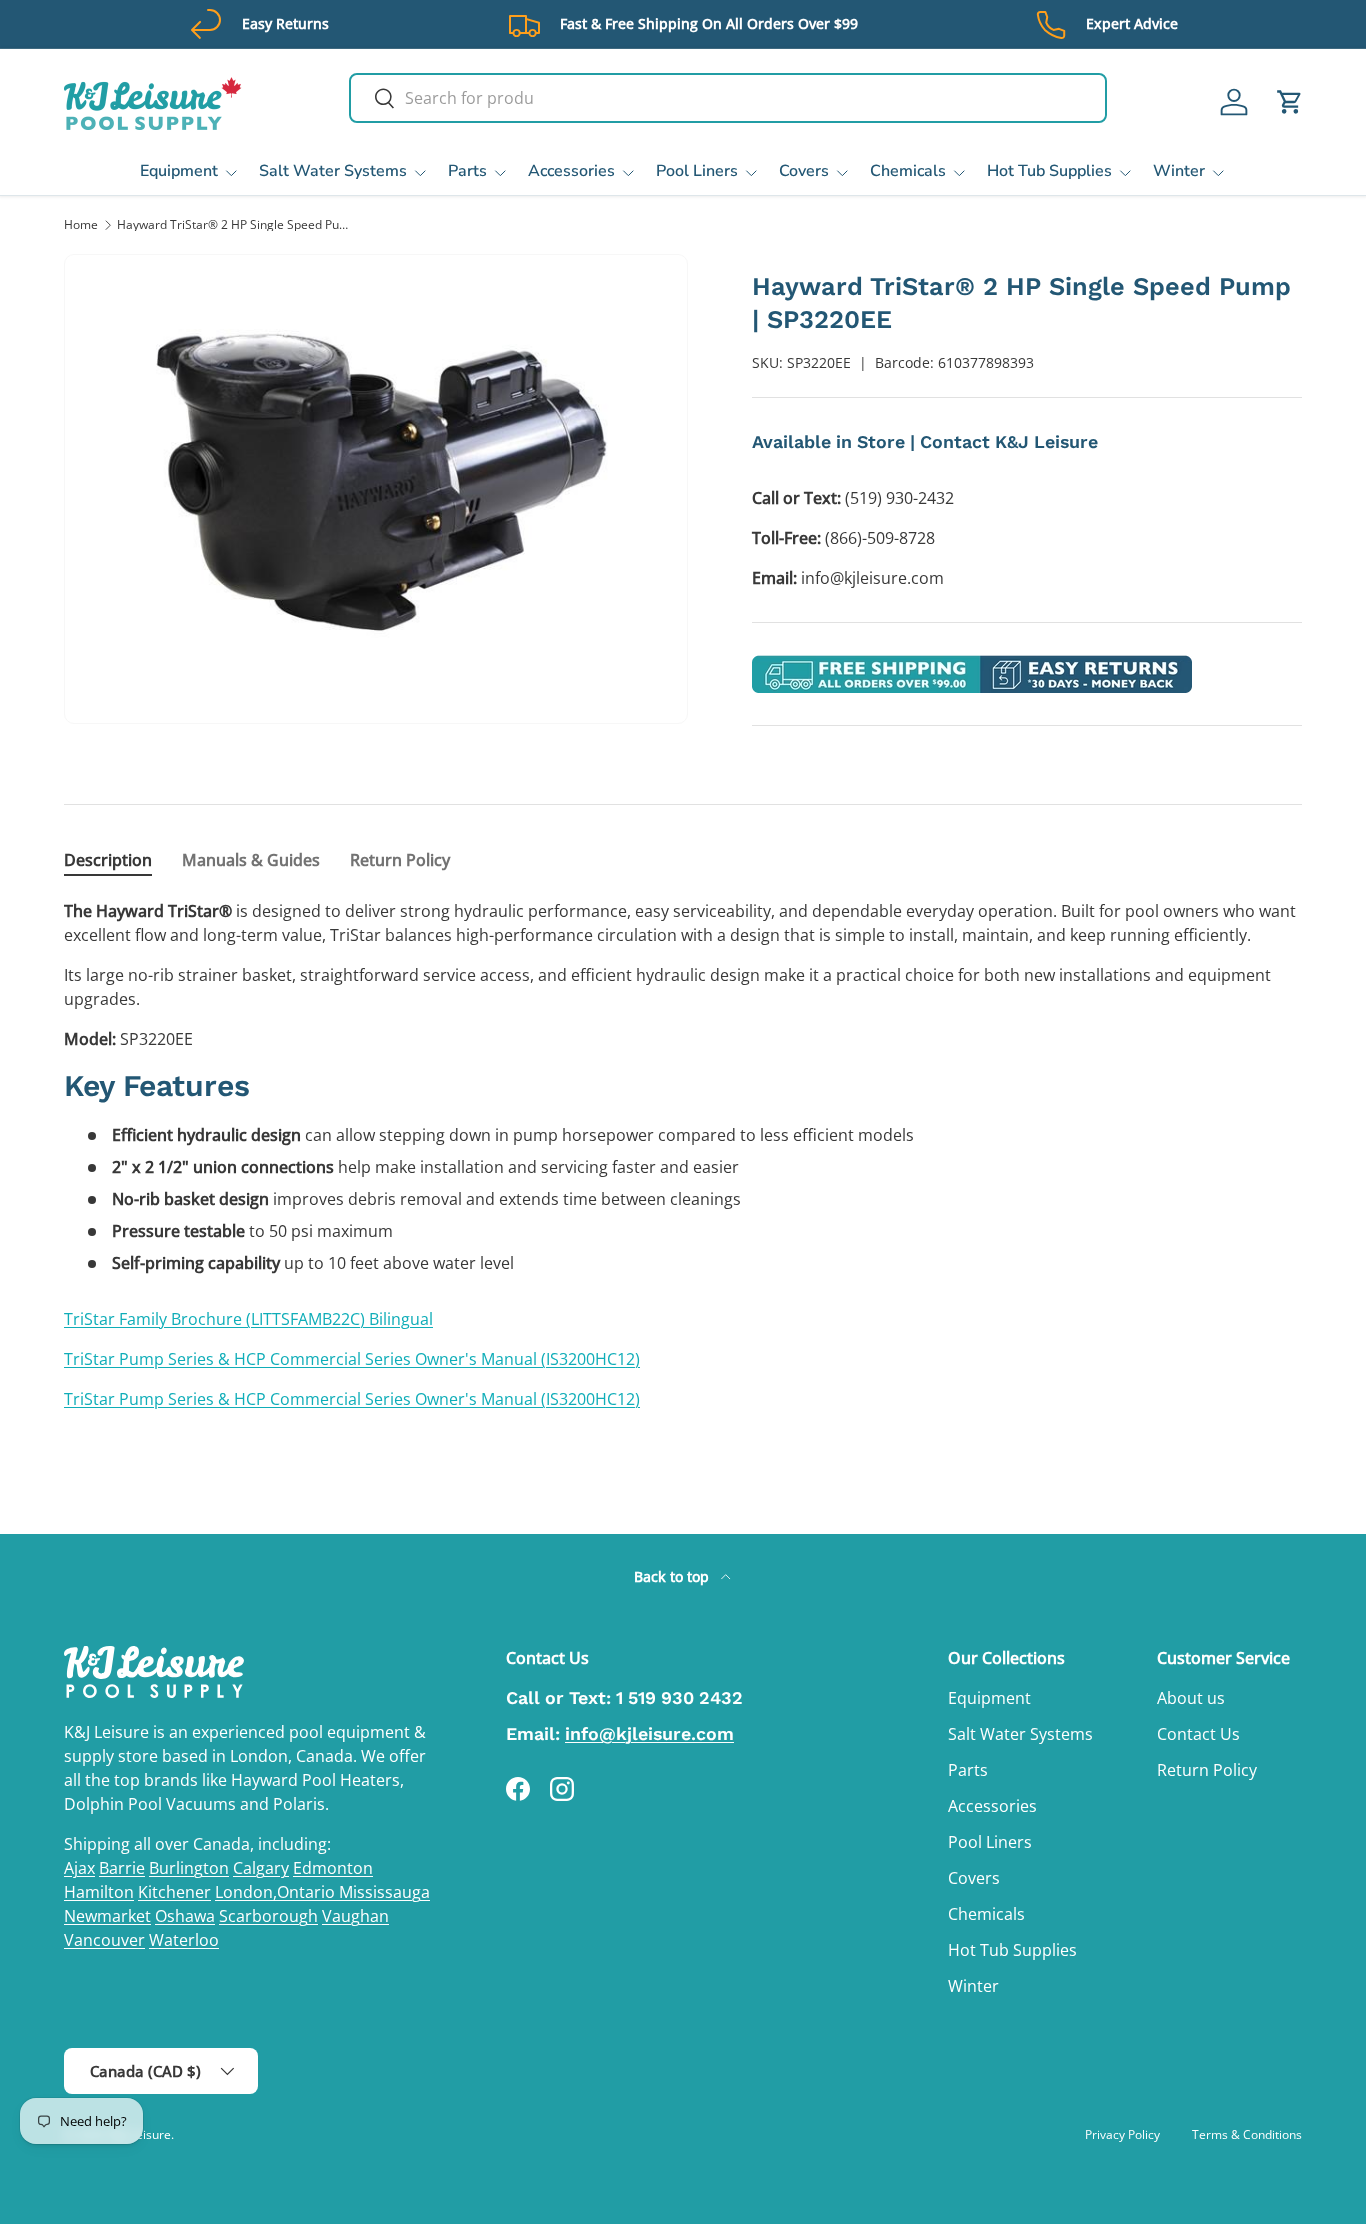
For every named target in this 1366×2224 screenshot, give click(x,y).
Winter (1179, 171)
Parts (467, 171)
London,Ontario (277, 1892)
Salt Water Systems (333, 171)
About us (1191, 1698)
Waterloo (184, 1940)
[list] (376, 489)
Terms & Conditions (1247, 2134)
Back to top (673, 1576)
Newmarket (107, 1916)
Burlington (189, 1868)
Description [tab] (108, 860)
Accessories (571, 171)
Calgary (261, 1868)
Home (81, 225)
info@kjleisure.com (649, 1733)
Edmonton (333, 1868)
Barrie (122, 1868)
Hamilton (99, 1892)
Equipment (179, 171)
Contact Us (1198, 1734)
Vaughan (355, 1916)
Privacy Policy (1122, 2134)
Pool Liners (697, 171)
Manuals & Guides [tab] (251, 860)
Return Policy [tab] (400, 860)
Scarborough (268, 1916)
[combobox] (728, 98)
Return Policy (1207, 1770)
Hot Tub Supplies (1049, 171)
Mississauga (384, 1892)
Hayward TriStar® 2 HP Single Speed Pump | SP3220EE (237, 225)
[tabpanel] (683, 1155)
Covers (804, 171)
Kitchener (174, 1892)
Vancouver (104, 1940)
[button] (1290, 102)
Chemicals (908, 171)
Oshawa (185, 1916)
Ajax (79, 1868)
